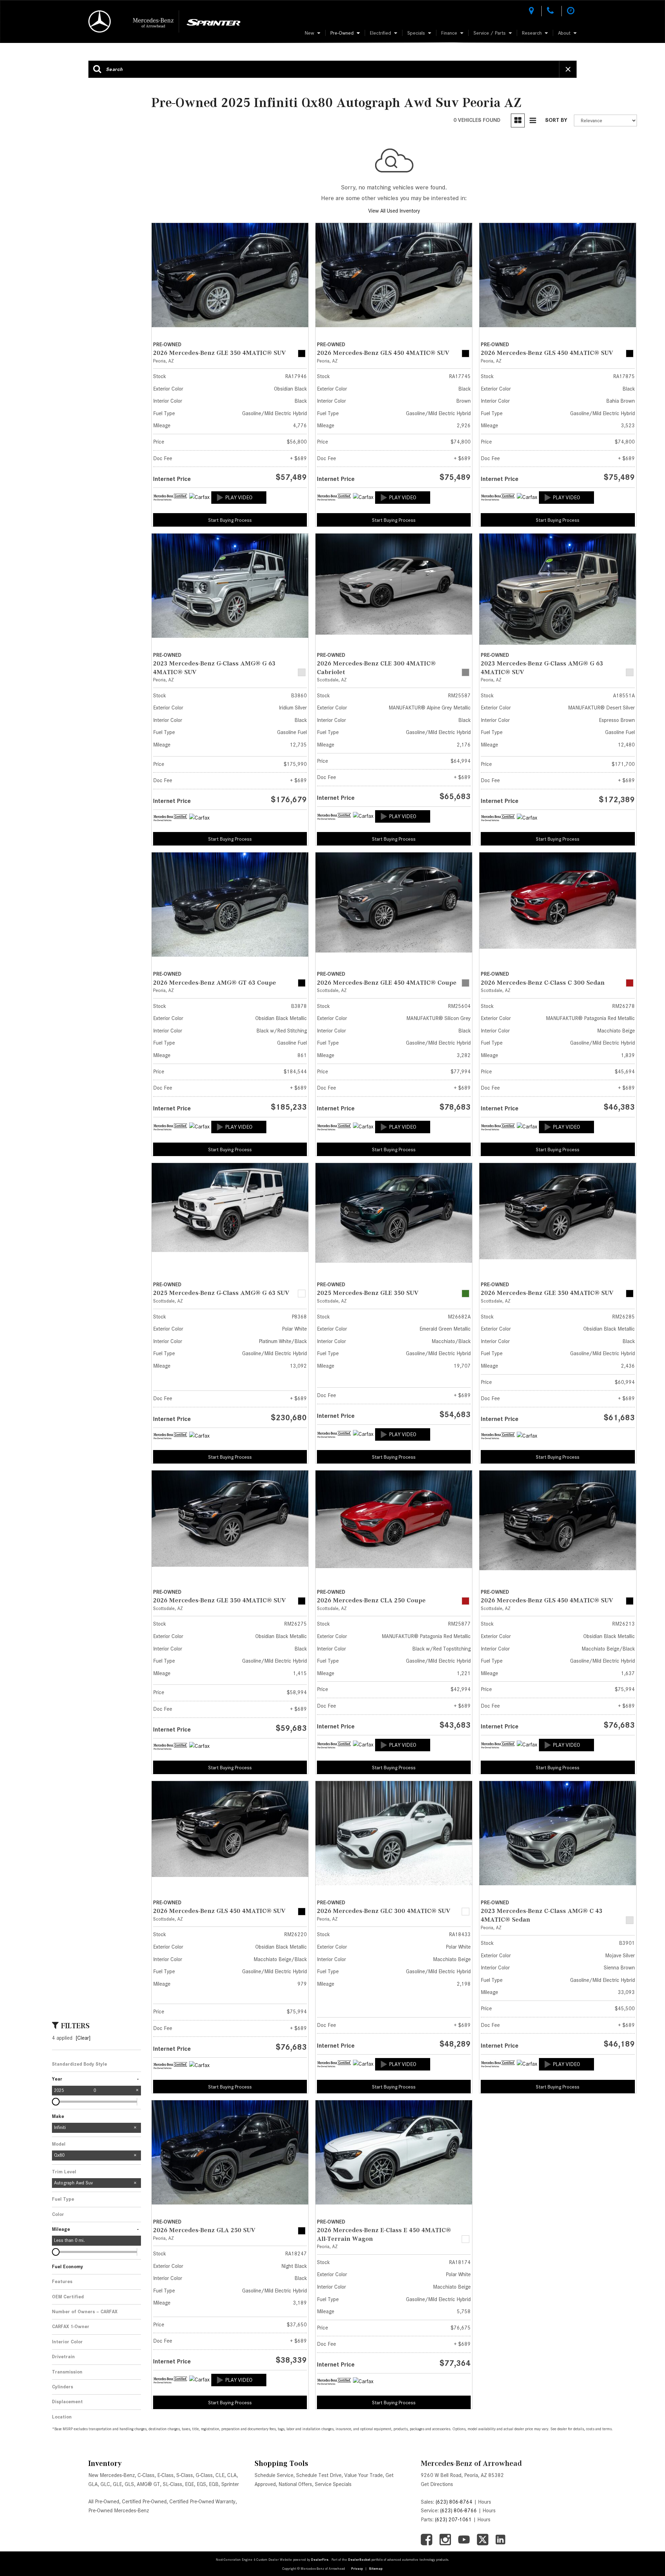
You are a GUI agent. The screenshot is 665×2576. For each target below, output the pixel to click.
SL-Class (172, 2484)
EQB (214, 2484)
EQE (189, 2484)
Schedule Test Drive (319, 2475)
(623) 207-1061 (453, 2520)
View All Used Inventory (394, 211)
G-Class (204, 2475)
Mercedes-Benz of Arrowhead (471, 2463)
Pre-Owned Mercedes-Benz (119, 2511)
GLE (117, 2484)
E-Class (165, 2475)
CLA (232, 2475)
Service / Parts (490, 33)
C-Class (146, 2475)
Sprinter (230, 2484)
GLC (105, 2484)
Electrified (380, 33)
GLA (93, 2484)
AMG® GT (148, 2484)
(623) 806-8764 (454, 2502)
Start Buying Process (230, 520)
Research (532, 33)
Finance (449, 33)
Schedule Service (274, 2475)
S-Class (185, 2475)
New (309, 33)
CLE (220, 2475)
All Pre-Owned (104, 2502)
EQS (201, 2484)
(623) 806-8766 (459, 2511)
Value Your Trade (363, 2475)
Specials (416, 33)
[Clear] (83, 2038)
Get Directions (437, 2484)
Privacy (357, 2569)
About (564, 33)
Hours (485, 2502)
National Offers (295, 2484)
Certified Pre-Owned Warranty (202, 2502)
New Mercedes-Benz (112, 2475)
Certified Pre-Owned (144, 2502)
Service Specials (333, 2484)
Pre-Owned (342, 33)
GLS (129, 2484)
